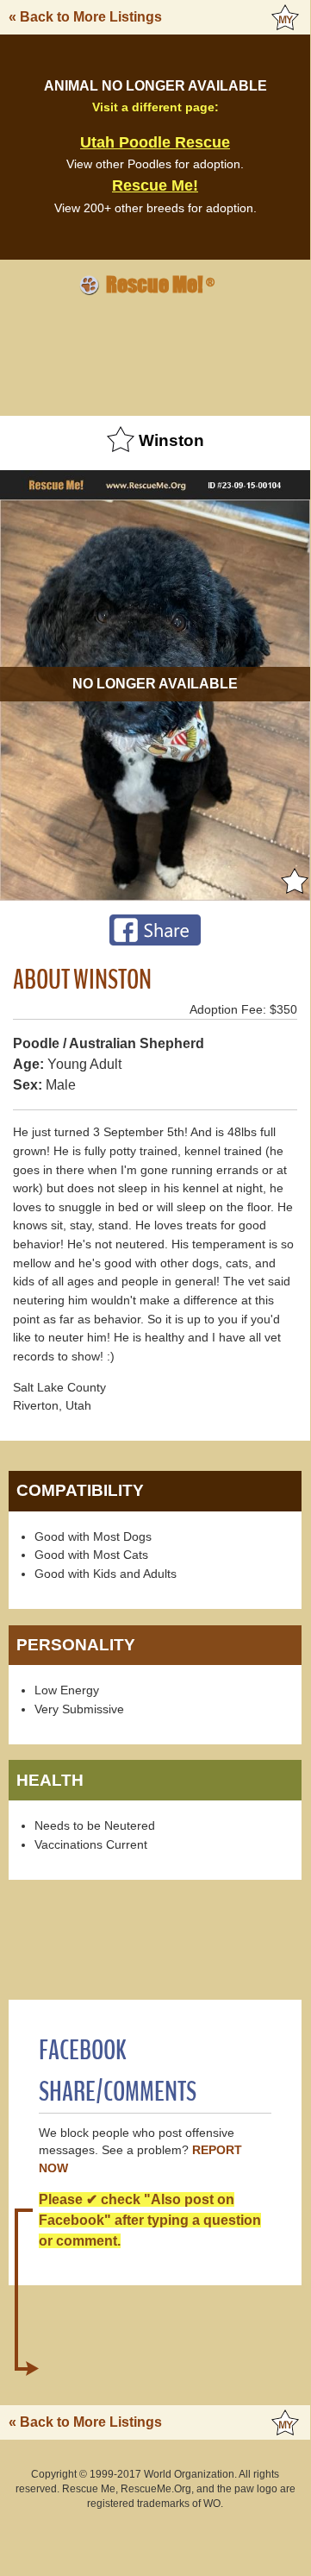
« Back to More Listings (85, 17)
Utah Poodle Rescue (155, 142)
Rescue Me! (155, 185)
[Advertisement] (155, 353)
